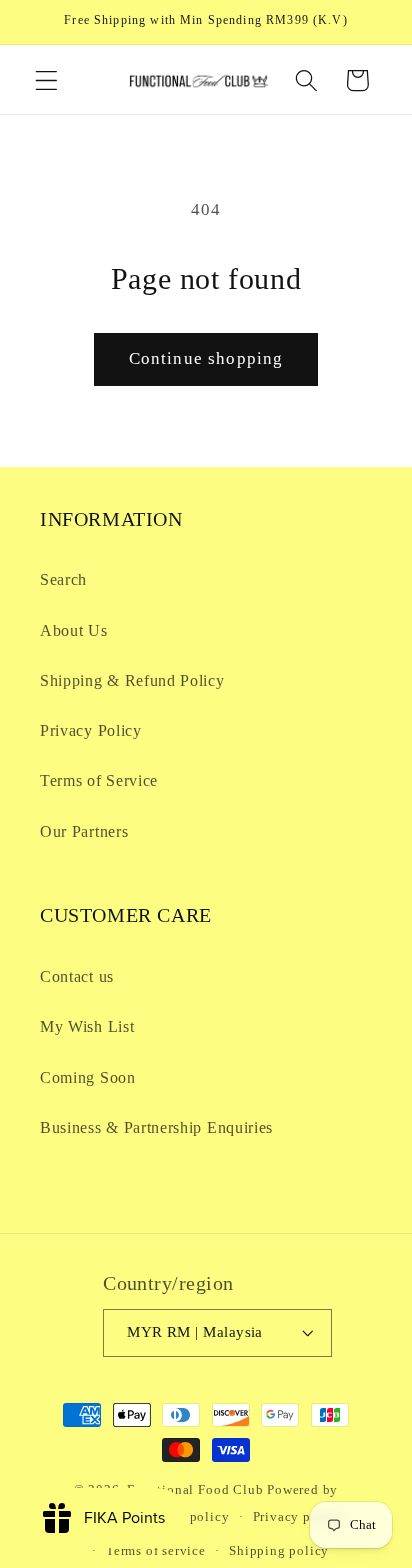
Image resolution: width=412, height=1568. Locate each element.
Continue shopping (206, 358)
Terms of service (156, 1551)
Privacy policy (298, 1517)
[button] (46, 80)
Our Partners (84, 831)
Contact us (77, 976)
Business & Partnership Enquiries (156, 1127)
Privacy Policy (91, 730)
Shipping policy (279, 1551)
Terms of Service (99, 780)
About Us (74, 630)
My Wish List (87, 1026)
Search (63, 579)
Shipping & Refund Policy (132, 680)
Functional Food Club (195, 1490)
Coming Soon (88, 1077)
